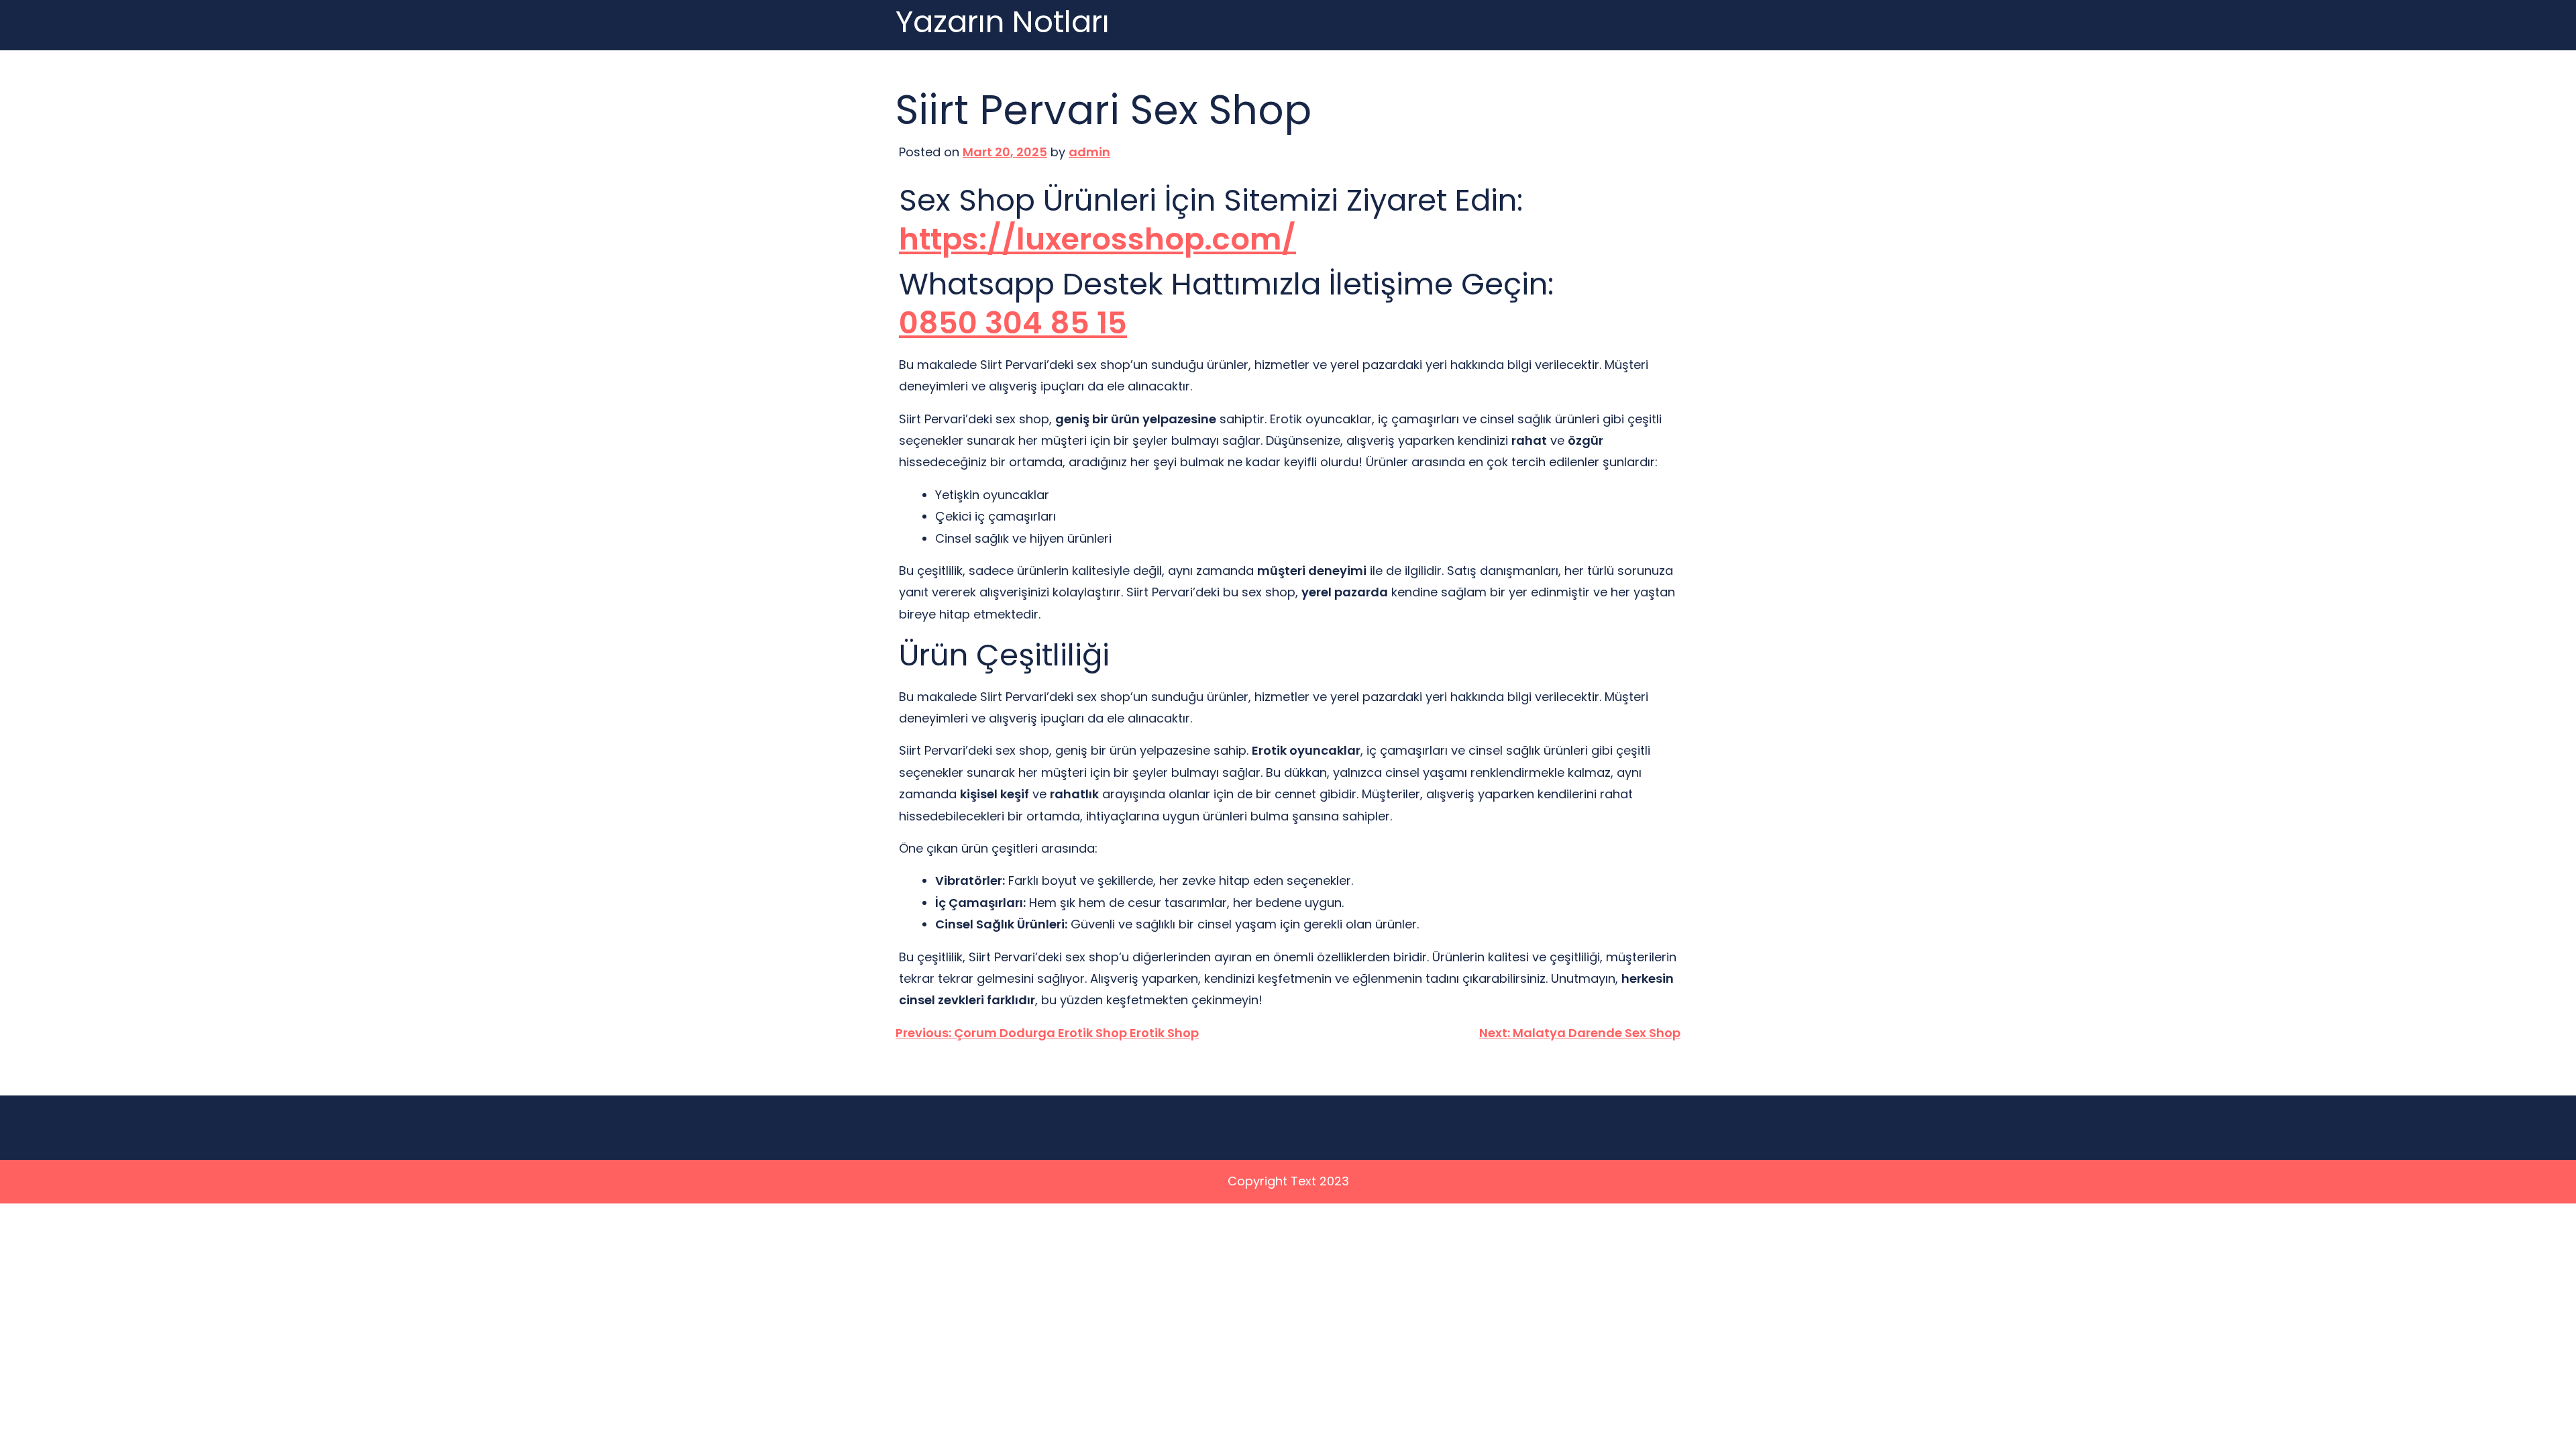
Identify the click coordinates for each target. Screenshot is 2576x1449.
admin (1089, 152)
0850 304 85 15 (1013, 324)
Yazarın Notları (1003, 22)
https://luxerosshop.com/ (1097, 240)
